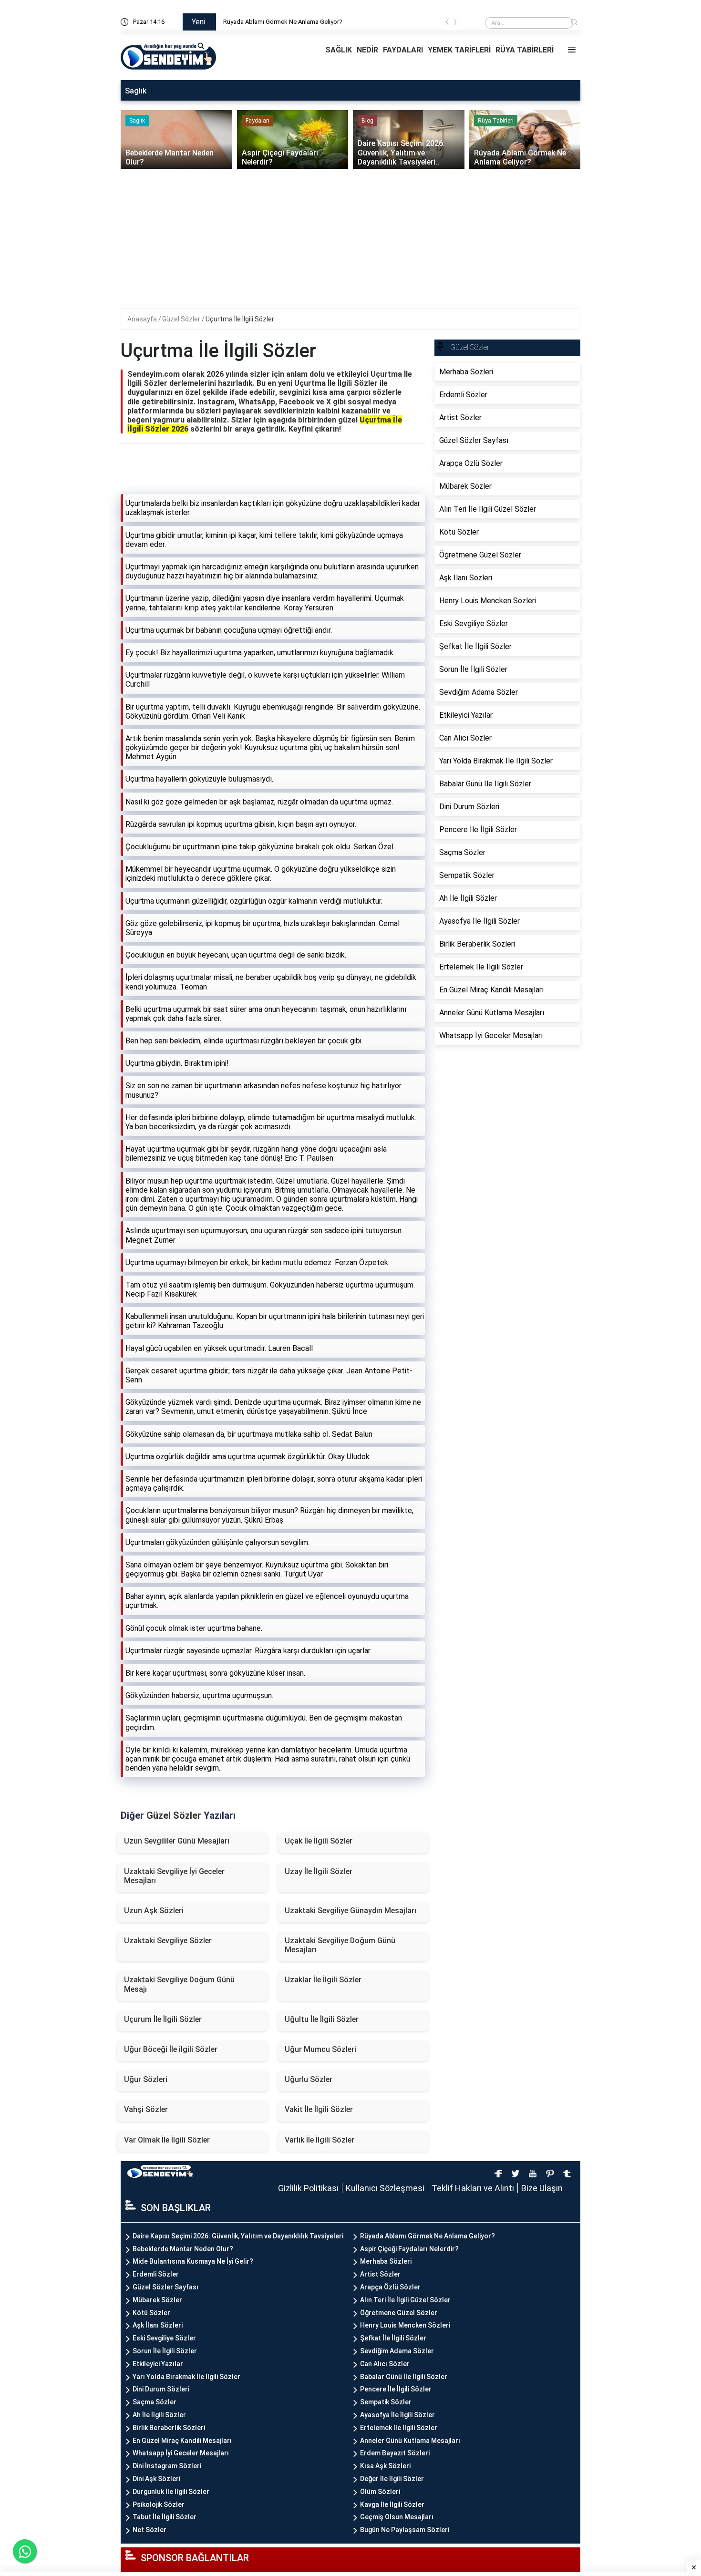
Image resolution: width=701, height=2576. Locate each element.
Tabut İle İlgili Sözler (165, 2517)
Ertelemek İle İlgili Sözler (399, 2428)
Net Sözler (149, 2530)
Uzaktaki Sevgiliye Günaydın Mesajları (350, 1911)
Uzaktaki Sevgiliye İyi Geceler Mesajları (174, 1876)
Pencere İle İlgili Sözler (396, 2389)
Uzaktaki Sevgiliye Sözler (168, 1941)
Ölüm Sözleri (380, 2492)
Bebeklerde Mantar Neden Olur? (183, 2249)
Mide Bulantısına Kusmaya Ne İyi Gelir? (193, 2261)
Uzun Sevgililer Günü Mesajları (177, 1841)
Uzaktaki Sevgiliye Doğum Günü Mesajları (340, 1945)
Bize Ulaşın (542, 2188)
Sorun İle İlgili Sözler (165, 2351)
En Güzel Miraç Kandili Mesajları (182, 2441)
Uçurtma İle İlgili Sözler (240, 319)
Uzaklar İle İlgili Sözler (323, 1980)
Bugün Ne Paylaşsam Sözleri (405, 2530)
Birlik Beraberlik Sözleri (169, 2428)
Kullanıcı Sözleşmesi (385, 2188)
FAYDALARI (403, 50)
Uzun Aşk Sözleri (154, 1911)
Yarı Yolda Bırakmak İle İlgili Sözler (186, 2377)
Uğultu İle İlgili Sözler (322, 2019)
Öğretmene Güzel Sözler (399, 2313)
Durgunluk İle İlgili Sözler (171, 2492)
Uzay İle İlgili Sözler (319, 1871)
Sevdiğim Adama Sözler (397, 2351)
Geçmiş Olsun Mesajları (397, 2517)
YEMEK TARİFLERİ (459, 50)
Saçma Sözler (155, 2402)
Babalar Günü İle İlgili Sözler (404, 2377)
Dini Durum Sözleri (161, 2389)
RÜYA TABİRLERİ (525, 50)
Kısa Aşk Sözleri (385, 2466)
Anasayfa (143, 319)
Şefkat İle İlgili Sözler (393, 2338)
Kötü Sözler (151, 2313)
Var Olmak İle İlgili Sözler (167, 2140)
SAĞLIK (339, 50)
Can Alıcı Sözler (385, 2364)
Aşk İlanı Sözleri (158, 2325)
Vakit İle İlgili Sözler (319, 2109)
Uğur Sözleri (146, 2079)
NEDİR (367, 50)
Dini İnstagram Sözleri (167, 2466)
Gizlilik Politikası (308, 2188)
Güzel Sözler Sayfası (165, 2287)
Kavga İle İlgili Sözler (392, 2504)
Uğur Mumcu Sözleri (320, 2049)
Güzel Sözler (182, 319)
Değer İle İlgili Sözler (392, 2479)
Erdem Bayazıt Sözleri (395, 2453)
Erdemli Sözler (156, 2274)
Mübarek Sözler (157, 2300)
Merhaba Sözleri (386, 2261)
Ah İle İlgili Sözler (159, 2415)
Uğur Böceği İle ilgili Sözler (171, 2049)
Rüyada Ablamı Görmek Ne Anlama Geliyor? (428, 2236)
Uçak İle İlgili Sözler (319, 1841)
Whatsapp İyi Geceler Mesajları (181, 2453)
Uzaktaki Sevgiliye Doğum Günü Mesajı (179, 1984)
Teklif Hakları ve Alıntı (473, 2188)
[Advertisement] (352, 242)
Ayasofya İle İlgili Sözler (397, 2415)
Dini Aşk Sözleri (156, 2479)
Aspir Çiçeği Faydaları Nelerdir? (409, 2249)
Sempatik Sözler (386, 2402)
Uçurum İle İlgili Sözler (163, 2019)
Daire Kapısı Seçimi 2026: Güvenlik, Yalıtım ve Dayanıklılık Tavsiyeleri (316, 22)
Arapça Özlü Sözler (390, 2287)
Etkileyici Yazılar (158, 2364)
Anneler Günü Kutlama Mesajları (410, 2441)
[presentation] (447, 24)
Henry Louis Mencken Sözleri (405, 2325)
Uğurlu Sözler (309, 2079)
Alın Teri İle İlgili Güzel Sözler (405, 2300)
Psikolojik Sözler (159, 2504)
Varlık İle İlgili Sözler (320, 2140)
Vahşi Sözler (146, 2109)
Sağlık (136, 91)
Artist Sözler (380, 2274)
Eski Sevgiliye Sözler (164, 2338)
